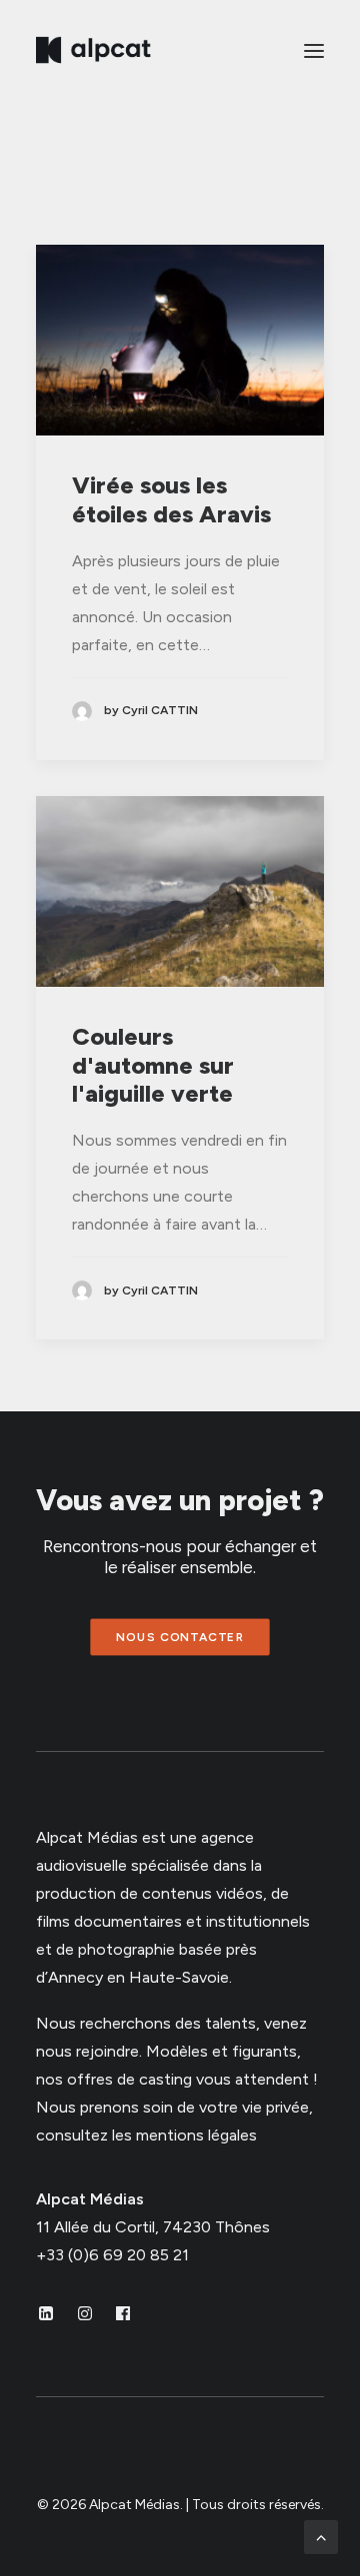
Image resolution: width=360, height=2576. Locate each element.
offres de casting (129, 2079)
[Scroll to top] (321, 2536)
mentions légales (196, 2135)
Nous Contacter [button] (180, 1637)
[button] (314, 51)
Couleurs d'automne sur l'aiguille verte (153, 1065)
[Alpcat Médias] (93, 51)
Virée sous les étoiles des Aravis (171, 499)
